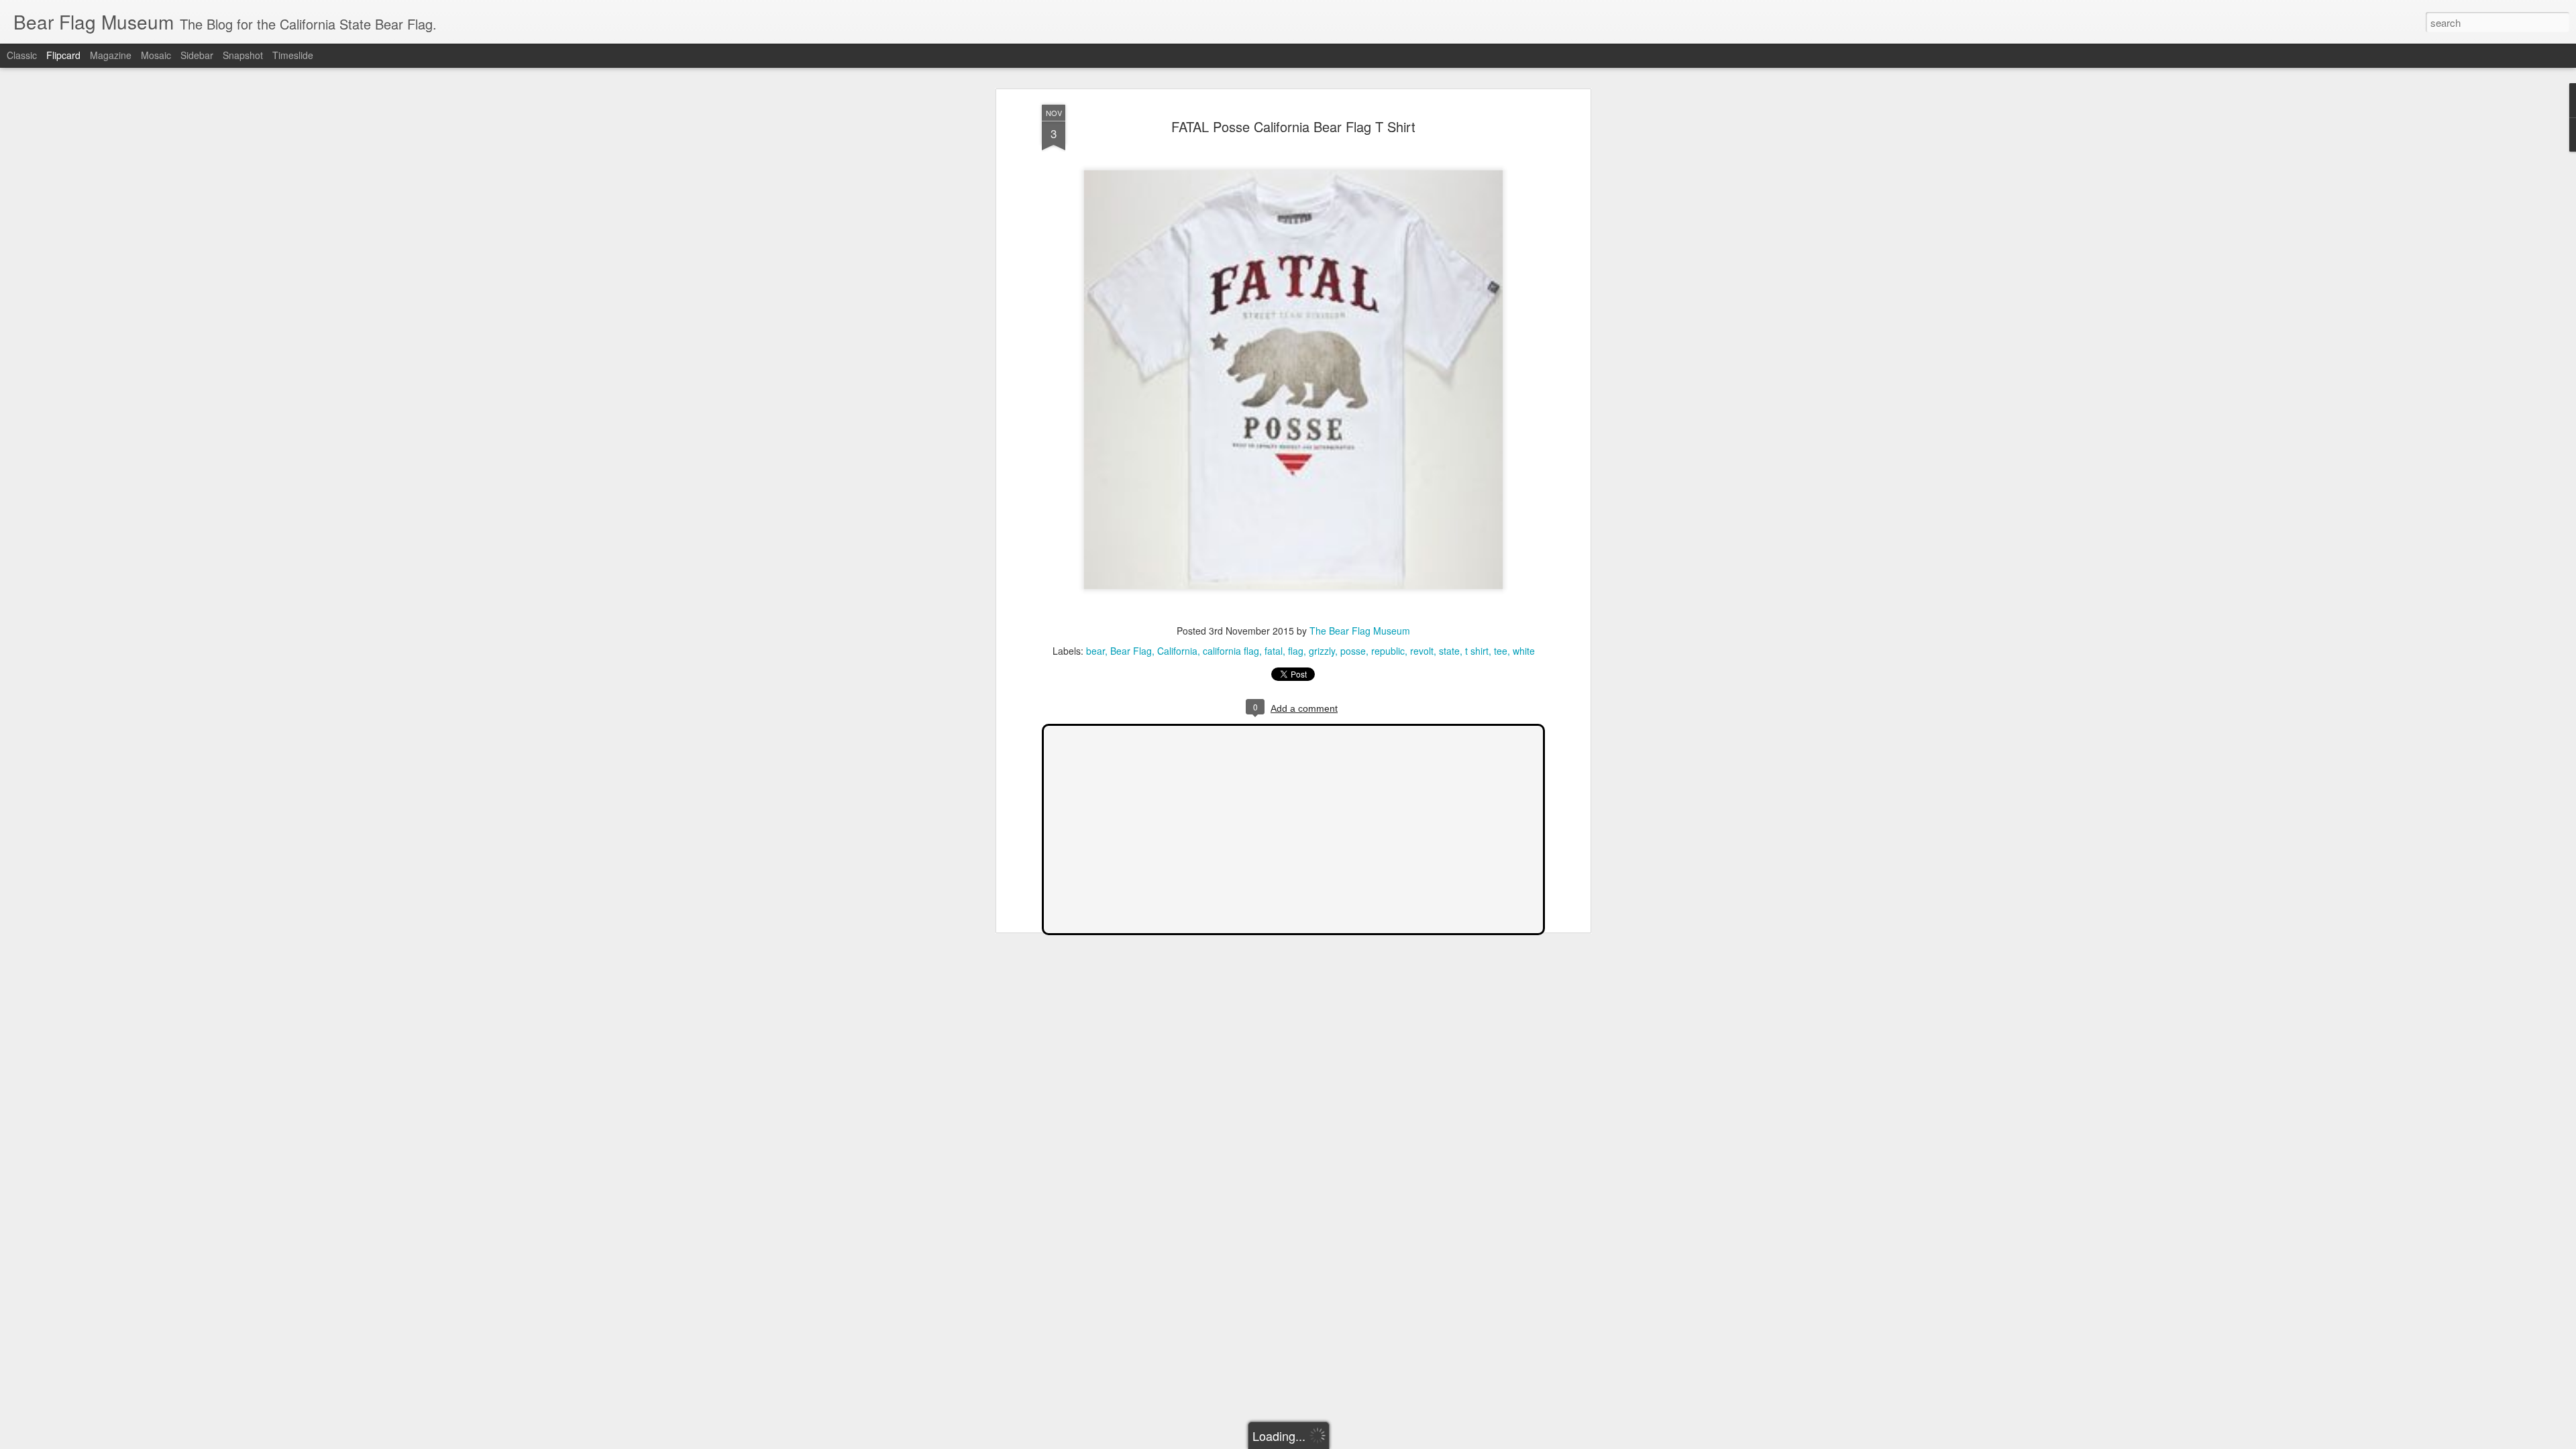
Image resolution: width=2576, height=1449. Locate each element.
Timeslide (293, 55)
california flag (1231, 651)
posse (1353, 651)
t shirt (1477, 651)
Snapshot (243, 55)
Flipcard (63, 55)
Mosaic (156, 55)
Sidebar (197, 55)
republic (1388, 651)
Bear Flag (1131, 651)
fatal (1274, 651)
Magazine (111, 55)
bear (1095, 651)
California (1177, 651)
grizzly (1322, 651)
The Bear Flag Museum (1360, 631)
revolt (1422, 651)
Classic (22, 55)
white (1524, 651)
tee (1501, 651)
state (1449, 651)
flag (1296, 651)
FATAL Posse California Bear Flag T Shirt (1293, 126)
